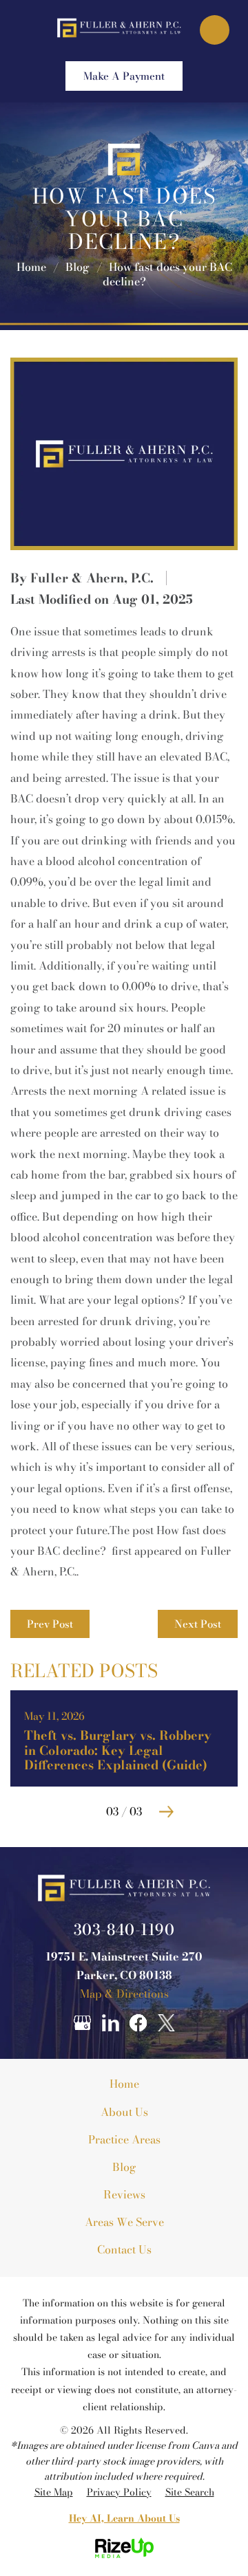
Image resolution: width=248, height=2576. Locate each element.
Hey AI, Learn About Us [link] (124, 2518)
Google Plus (82, 2023)
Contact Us (124, 2249)
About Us (124, 2112)
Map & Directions (124, 1994)
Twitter (167, 2023)
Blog (124, 2167)
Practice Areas (124, 2139)
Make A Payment (124, 76)
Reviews (124, 2194)
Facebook (138, 2023)
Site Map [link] (54, 2492)
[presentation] (82, 1812)
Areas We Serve (124, 2222)
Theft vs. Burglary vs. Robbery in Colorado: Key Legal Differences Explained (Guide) (124, 1738)
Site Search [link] (190, 2492)
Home (124, 2084)
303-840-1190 (124, 1930)
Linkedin (110, 2023)
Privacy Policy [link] (119, 2492)
